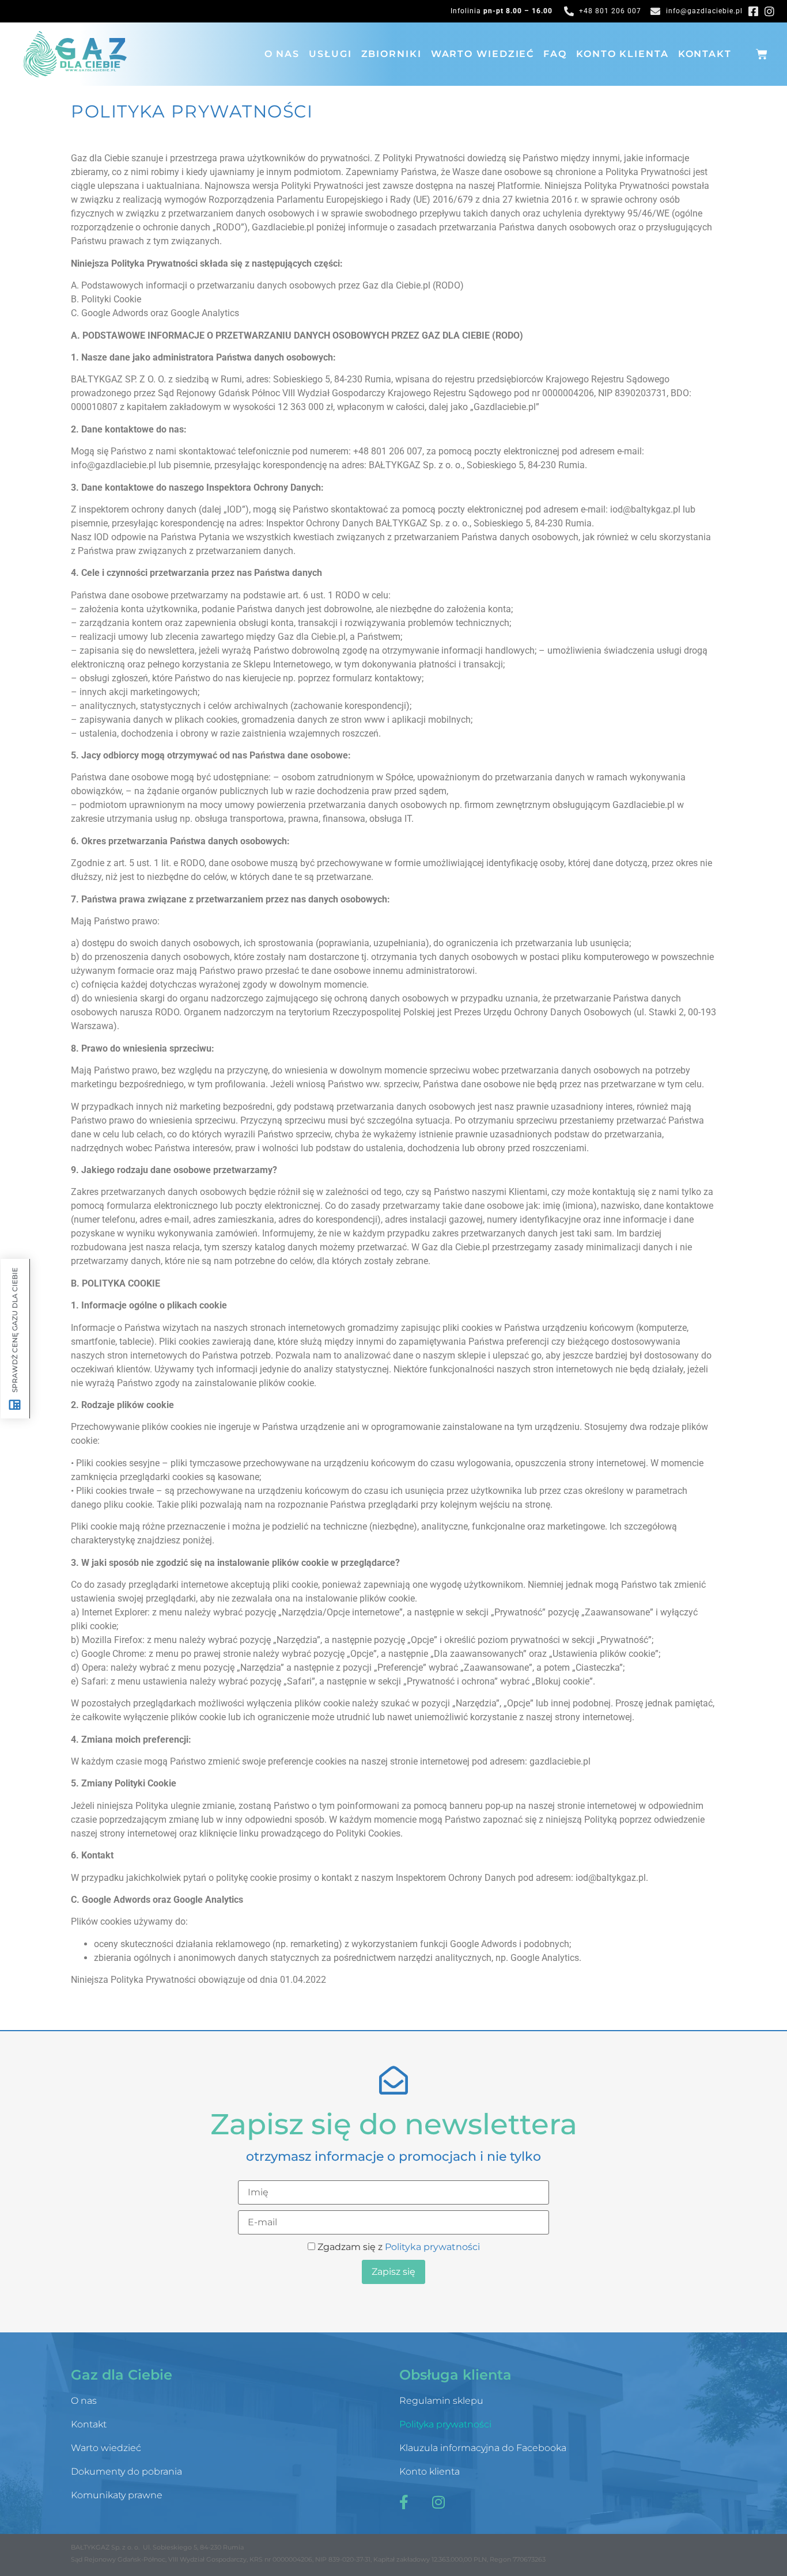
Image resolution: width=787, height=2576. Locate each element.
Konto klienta (623, 54)
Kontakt (705, 54)
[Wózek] (762, 54)
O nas (282, 54)
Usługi (330, 54)
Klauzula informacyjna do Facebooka (483, 2448)
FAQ (555, 54)
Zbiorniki (391, 54)
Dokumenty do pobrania (126, 2471)
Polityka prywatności (432, 2247)
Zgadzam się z (398, 2247)
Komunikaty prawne (117, 2495)
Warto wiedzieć (483, 54)
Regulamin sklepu (441, 2401)
